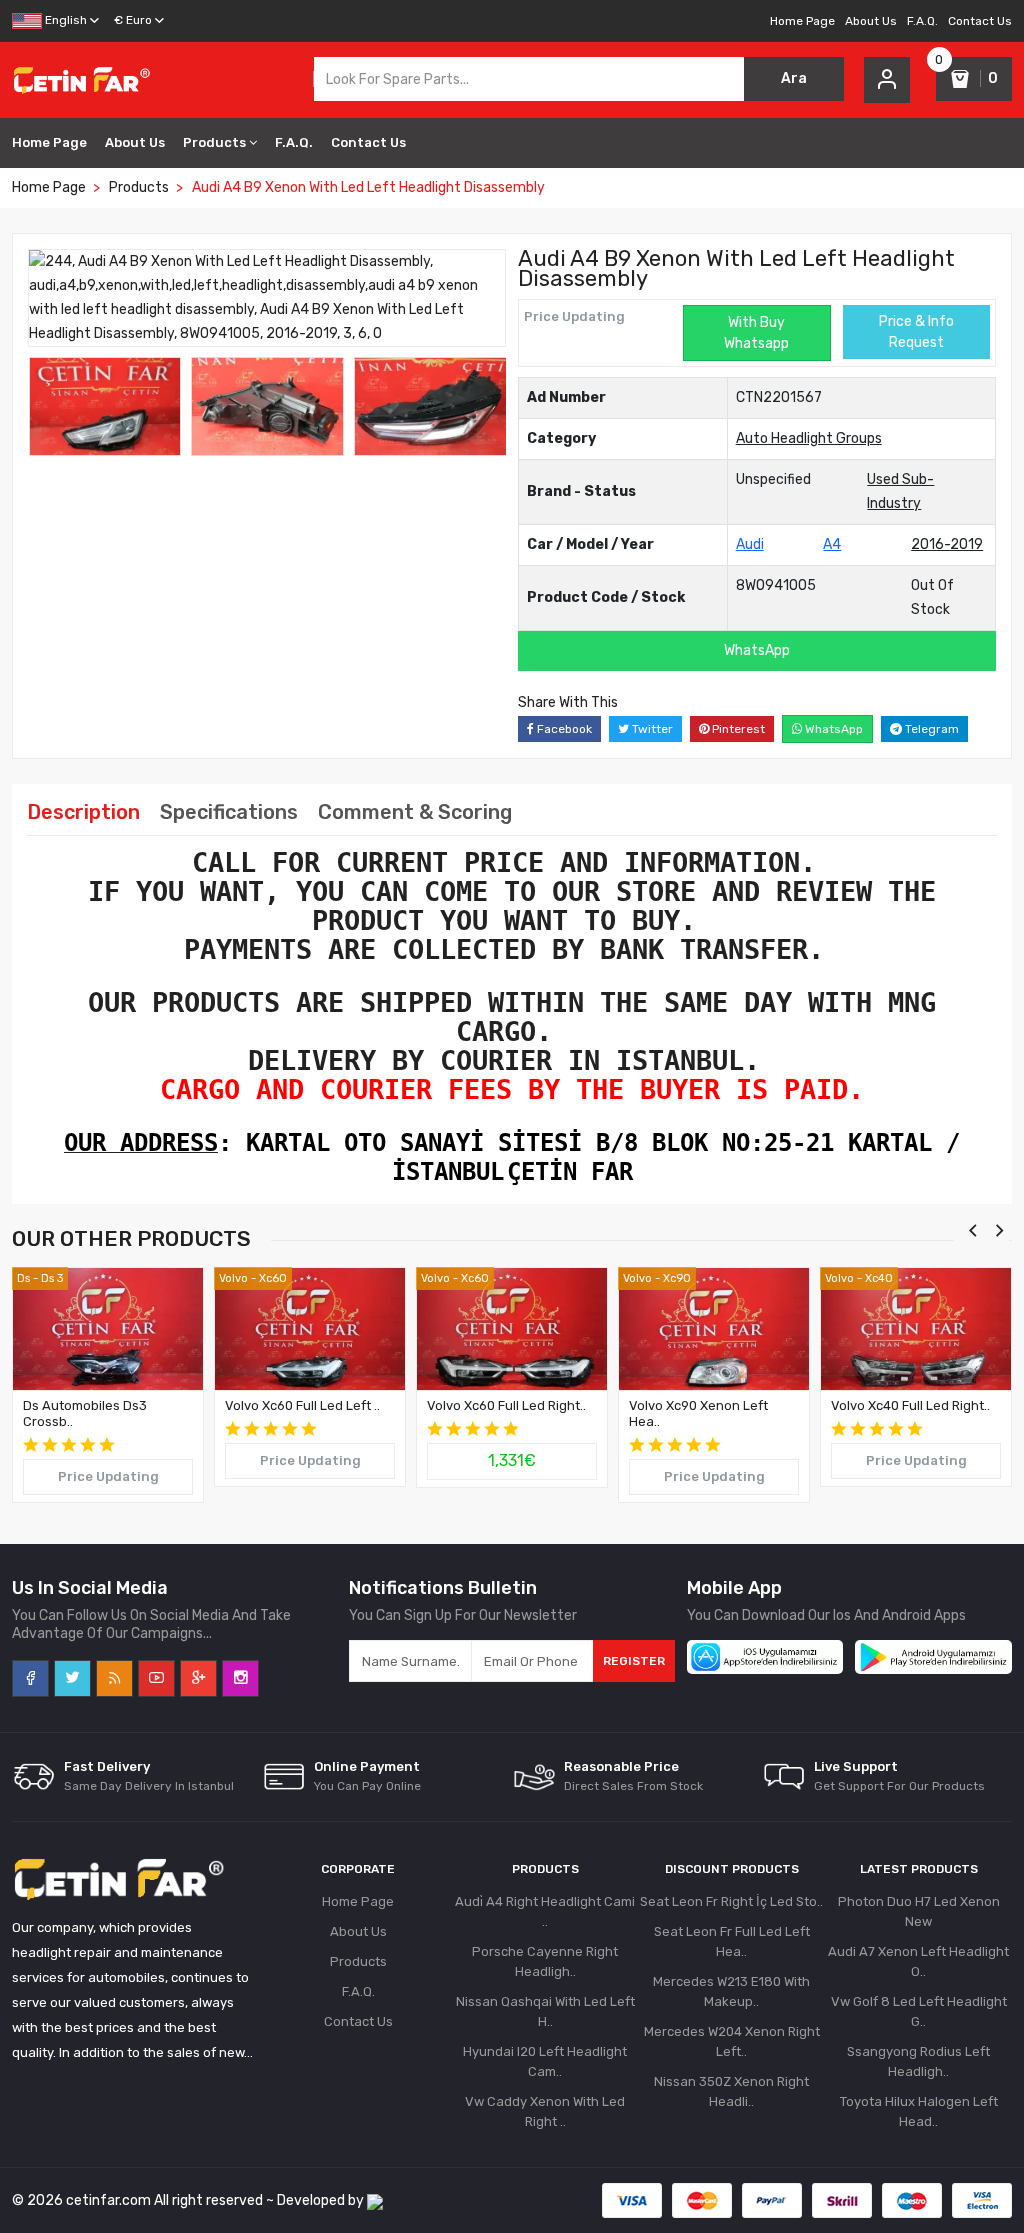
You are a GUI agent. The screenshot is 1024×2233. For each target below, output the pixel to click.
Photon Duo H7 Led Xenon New (919, 1911)
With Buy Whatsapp (756, 333)
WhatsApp (757, 650)
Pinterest (737, 729)
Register (634, 1661)
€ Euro (133, 20)
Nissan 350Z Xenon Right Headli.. (731, 2091)
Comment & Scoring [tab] (415, 812)
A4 (832, 544)
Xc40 (879, 1278)
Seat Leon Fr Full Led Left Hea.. (732, 1941)
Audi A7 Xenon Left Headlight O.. (918, 1961)
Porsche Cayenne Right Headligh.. (545, 1961)
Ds (23, 1278)
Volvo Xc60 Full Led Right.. (506, 1405)
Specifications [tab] (229, 812)
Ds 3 (52, 1278)
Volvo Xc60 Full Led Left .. (302, 1405)
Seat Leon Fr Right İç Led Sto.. (731, 1901)
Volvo (233, 1278)
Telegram (930, 729)
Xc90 (677, 1278)
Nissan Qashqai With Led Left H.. (545, 2011)
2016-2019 (947, 544)
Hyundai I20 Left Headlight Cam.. (545, 2061)
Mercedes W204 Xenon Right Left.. (732, 2041)
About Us (871, 21)
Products (214, 142)
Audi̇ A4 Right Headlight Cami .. (545, 1911)
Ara (794, 78)
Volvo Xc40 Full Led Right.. (910, 1405)
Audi (750, 544)
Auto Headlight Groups (809, 438)
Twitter (651, 729)
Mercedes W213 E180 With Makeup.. (731, 1991)
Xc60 (273, 1278)
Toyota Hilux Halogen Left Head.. (919, 2111)
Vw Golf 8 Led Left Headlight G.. (919, 2011)
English (64, 20)
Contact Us (980, 21)
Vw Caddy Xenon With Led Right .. (545, 2111)
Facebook (563, 729)
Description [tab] (83, 812)
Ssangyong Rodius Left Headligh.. (918, 2061)
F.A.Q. (922, 21)
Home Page (802, 21)
